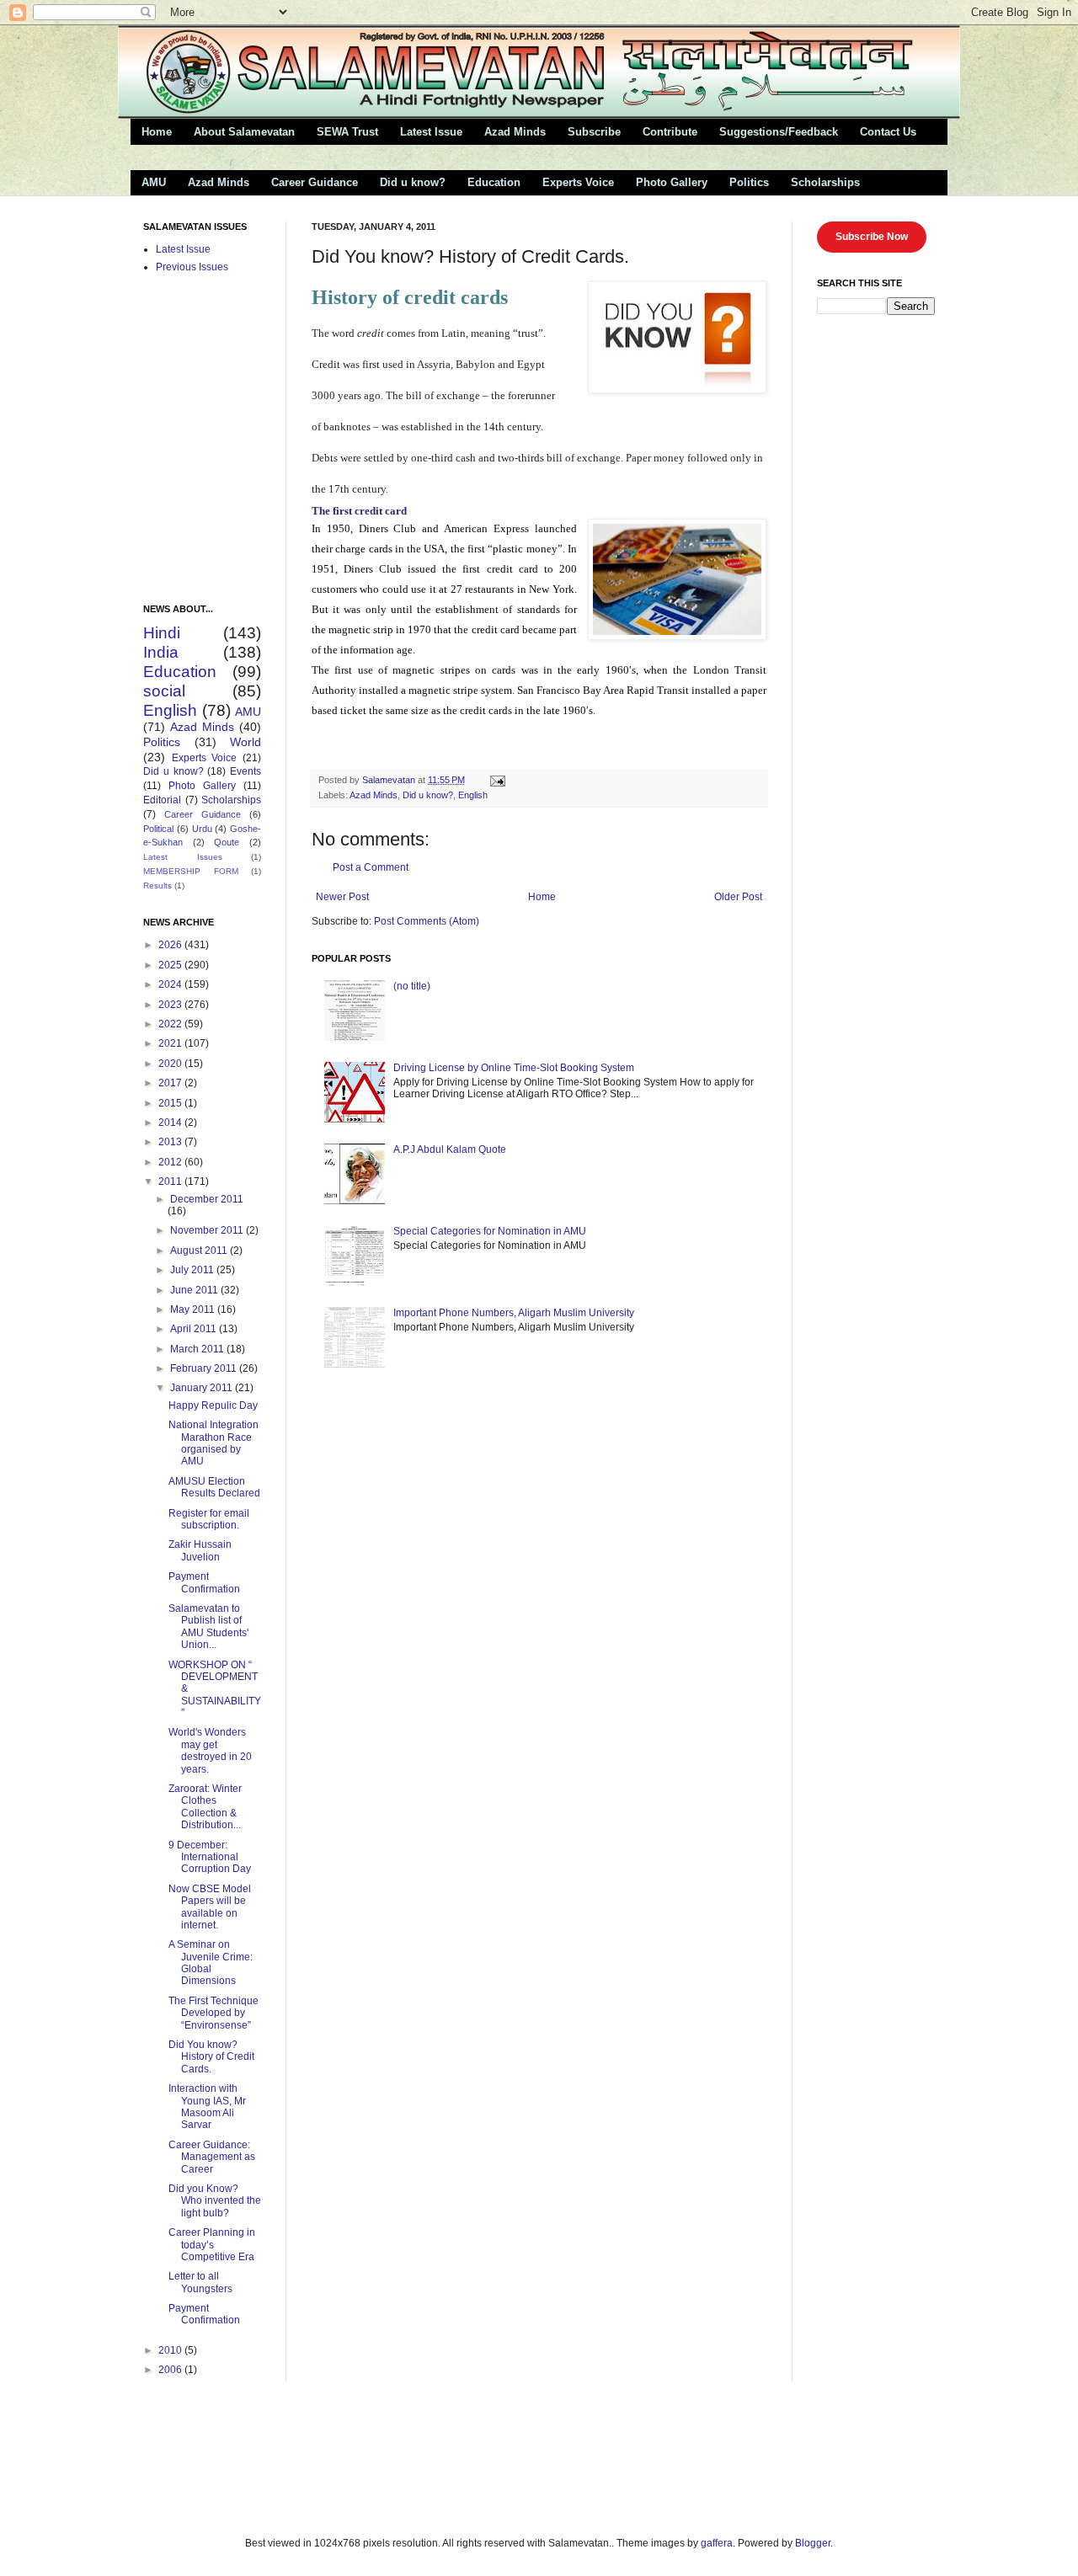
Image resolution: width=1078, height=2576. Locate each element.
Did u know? (413, 182)
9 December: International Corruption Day (210, 1857)
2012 (171, 1162)
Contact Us (888, 132)
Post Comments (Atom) (427, 921)
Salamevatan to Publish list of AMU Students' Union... (208, 1627)
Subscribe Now (872, 237)
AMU (154, 182)
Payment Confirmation (204, 1582)
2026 (171, 945)
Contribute (670, 132)
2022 (171, 1024)
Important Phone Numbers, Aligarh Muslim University (514, 1313)
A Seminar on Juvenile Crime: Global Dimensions (211, 1963)
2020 (171, 1064)
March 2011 (198, 1349)
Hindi (162, 633)
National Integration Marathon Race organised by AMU (213, 1443)
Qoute (227, 842)
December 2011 (207, 1199)
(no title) (412, 986)
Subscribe (594, 132)
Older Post (738, 897)
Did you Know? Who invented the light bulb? (215, 2201)
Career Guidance (315, 182)
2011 (171, 1181)
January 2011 (203, 1388)
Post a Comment (371, 867)
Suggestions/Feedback (779, 132)
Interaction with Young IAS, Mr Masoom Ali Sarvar (207, 2107)
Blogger (813, 2543)
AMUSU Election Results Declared (214, 1487)
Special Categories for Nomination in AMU (490, 1231)
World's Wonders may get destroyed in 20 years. (210, 1750)
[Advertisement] (328, 2457)
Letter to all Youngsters (200, 2282)
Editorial (162, 800)
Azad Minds (515, 132)
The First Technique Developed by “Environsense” (213, 2013)
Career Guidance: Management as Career (212, 2157)
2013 (171, 1142)
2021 (171, 1043)
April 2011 (195, 1329)
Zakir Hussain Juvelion (200, 1550)
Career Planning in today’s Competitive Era (212, 2245)
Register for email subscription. (209, 1519)
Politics (749, 182)
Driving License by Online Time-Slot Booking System (514, 1068)
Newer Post (342, 897)
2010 (171, 2350)
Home (157, 132)
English (473, 795)
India (161, 652)
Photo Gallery (672, 182)
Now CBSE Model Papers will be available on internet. (210, 1907)
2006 (171, 2370)
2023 (171, 1005)
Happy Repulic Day (213, 1405)
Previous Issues (192, 267)
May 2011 (194, 1309)
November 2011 (208, 1230)
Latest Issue (431, 132)
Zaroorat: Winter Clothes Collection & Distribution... (205, 1807)
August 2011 (200, 1251)
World (245, 742)
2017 (171, 1083)
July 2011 (193, 1270)
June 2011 (195, 1290)
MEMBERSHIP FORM (191, 871)
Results (157, 885)
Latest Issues (183, 857)
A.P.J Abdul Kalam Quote (450, 1149)
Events (245, 771)
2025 (171, 965)
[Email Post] (497, 780)
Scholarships (825, 182)
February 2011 (205, 1368)
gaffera (717, 2543)
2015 (171, 1103)
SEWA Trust (347, 132)
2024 (171, 984)
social (164, 691)
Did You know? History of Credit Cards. (211, 2057)
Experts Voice (578, 182)
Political (158, 829)
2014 (171, 1123)
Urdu (202, 829)
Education (494, 182)
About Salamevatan (244, 132)
